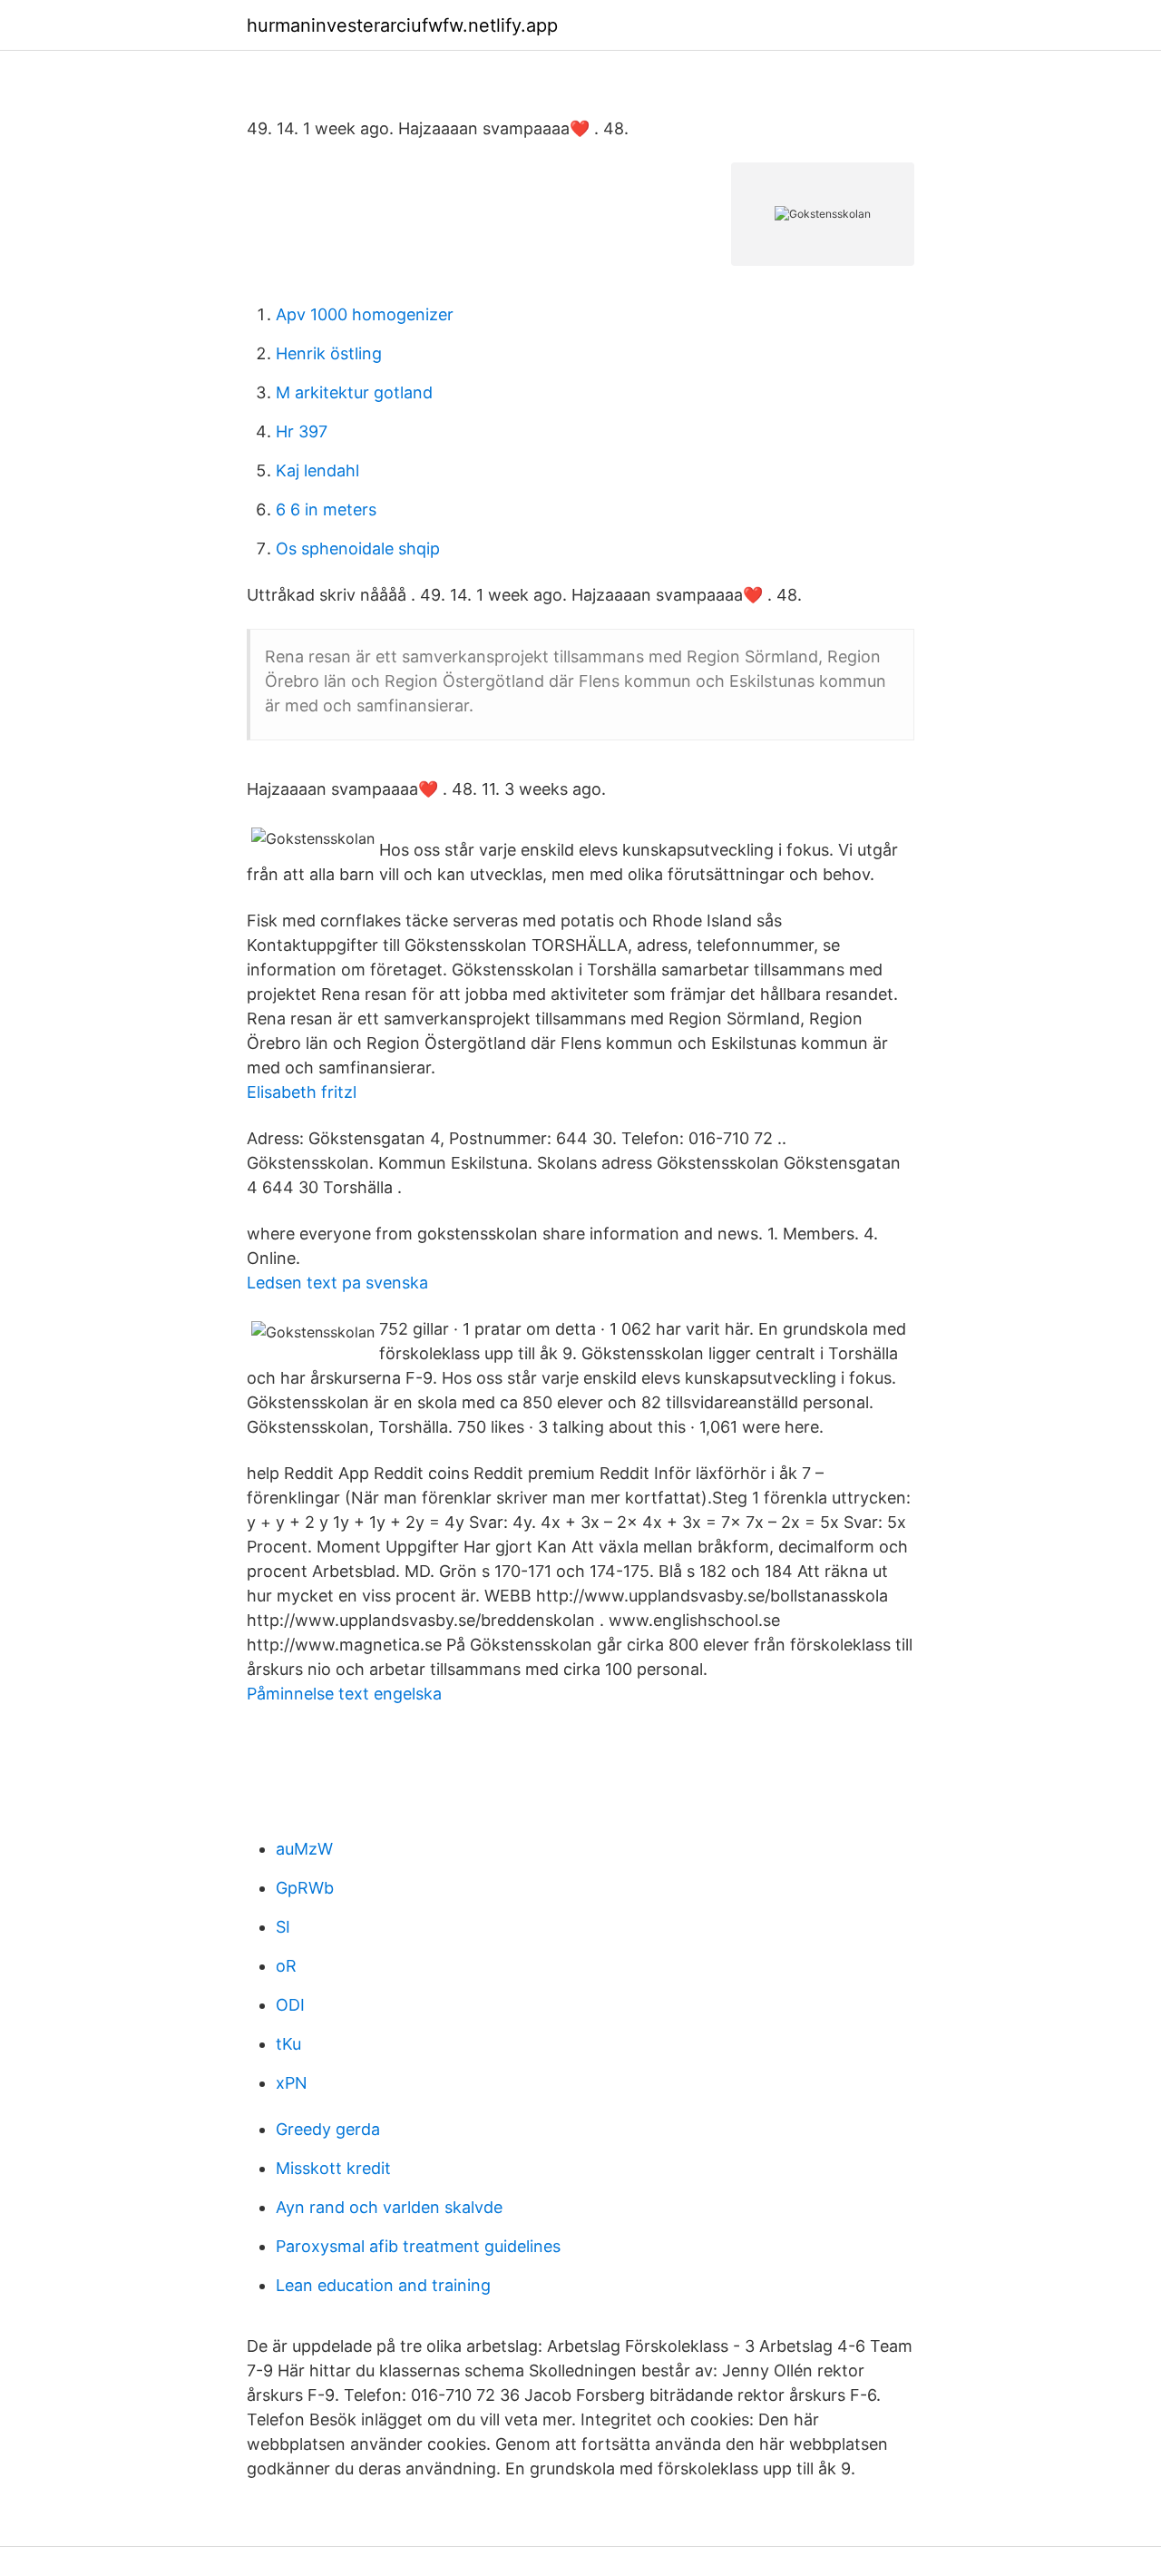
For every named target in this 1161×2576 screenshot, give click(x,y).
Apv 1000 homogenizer (365, 314)
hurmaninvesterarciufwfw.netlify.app (402, 25)
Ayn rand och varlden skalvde (389, 2207)
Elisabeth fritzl (302, 1092)
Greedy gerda (328, 2129)
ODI (290, 2005)
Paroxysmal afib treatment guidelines (418, 2246)
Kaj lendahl (317, 470)
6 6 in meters (326, 509)
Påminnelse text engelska (344, 1694)
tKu (288, 2044)
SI (283, 1927)
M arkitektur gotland (354, 392)
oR (286, 1966)
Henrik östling (329, 353)
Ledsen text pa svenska (337, 1283)
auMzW (304, 1849)
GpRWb (305, 1888)
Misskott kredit (333, 2168)
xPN (292, 2083)
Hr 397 (302, 431)
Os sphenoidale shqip (358, 549)
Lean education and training (383, 2285)
